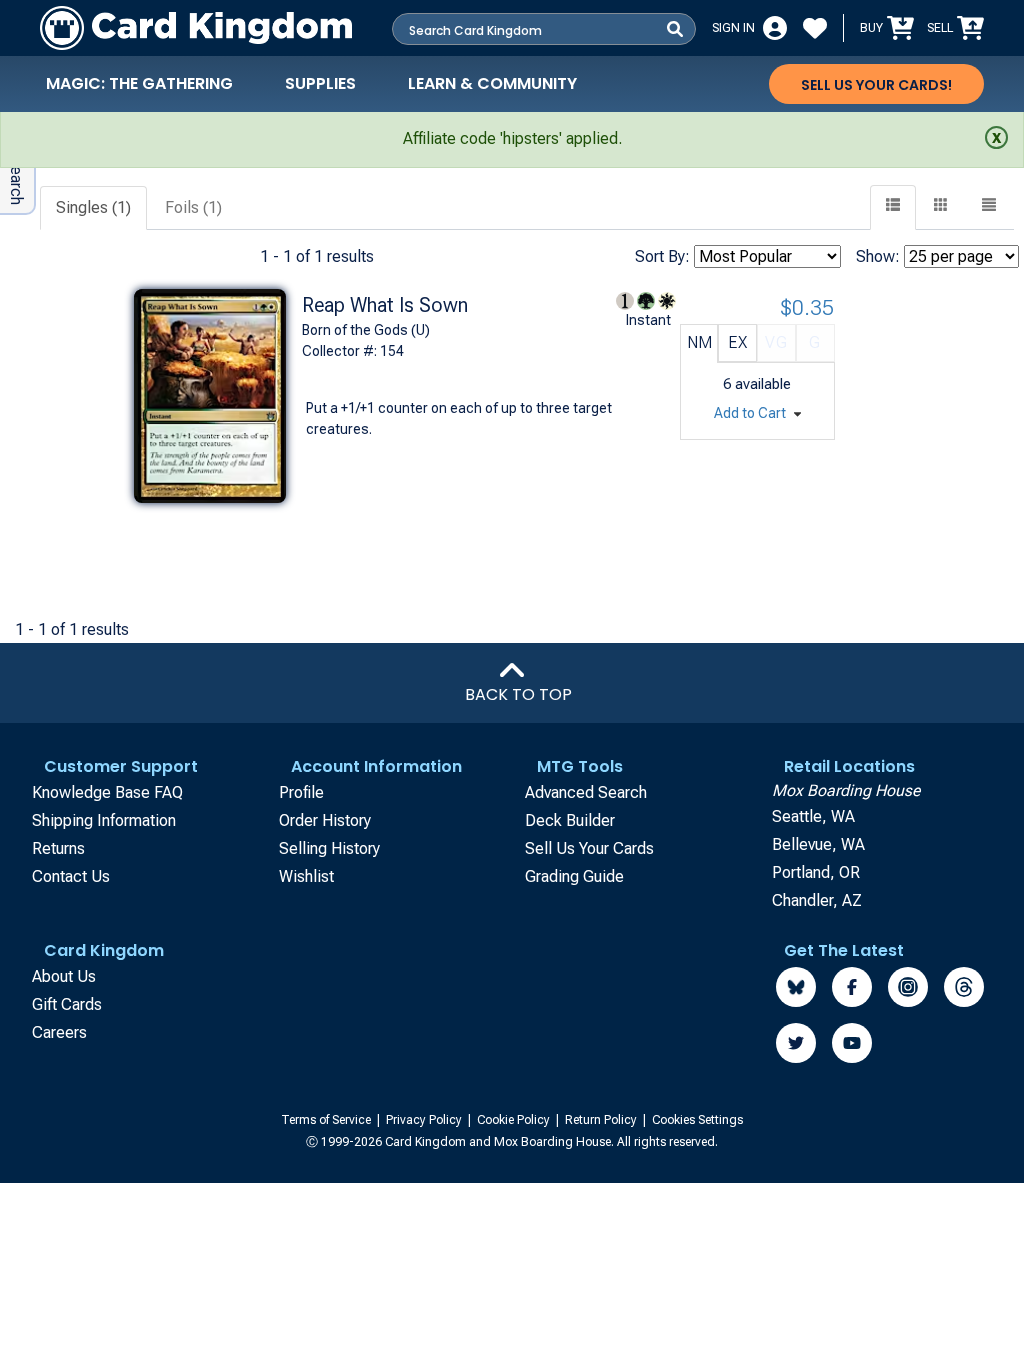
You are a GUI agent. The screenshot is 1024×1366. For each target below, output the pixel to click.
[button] (989, 207)
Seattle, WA (813, 816)
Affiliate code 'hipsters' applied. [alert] (512, 138)
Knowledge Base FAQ (107, 792)
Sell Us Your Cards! (876, 85)
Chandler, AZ (817, 900)
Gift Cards (67, 1004)
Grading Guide (574, 876)
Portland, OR (816, 872)
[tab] (94, 208)
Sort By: (662, 256)
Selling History (329, 848)
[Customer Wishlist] (815, 28)
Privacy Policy (425, 1120)
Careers (59, 1032)
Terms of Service (327, 1120)
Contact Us (71, 876)
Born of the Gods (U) (366, 330)
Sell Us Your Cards (589, 848)
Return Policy (602, 1120)
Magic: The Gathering (139, 83)
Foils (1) (193, 207)
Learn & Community (492, 83)
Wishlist (306, 876)
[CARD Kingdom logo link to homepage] (196, 28)
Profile (301, 792)
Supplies (320, 83)
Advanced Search (586, 792)
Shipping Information (104, 820)
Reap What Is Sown (385, 305)
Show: (878, 256)
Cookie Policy (515, 1120)
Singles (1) (93, 207)
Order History (325, 820)
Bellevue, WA (818, 844)
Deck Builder (570, 820)
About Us (64, 976)
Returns (58, 848)
